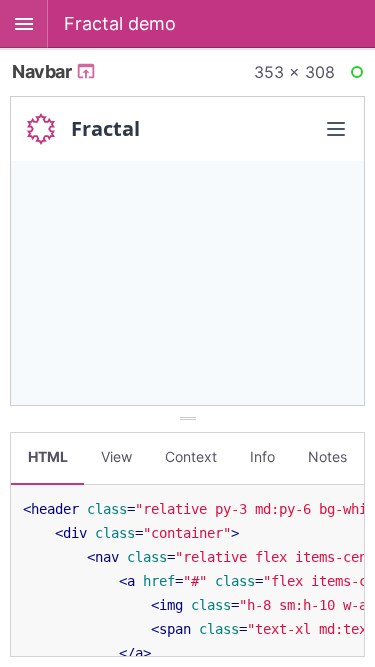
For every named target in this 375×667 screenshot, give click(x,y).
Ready (360, 76)
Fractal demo (120, 23)
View (116, 456)
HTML (48, 456)
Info (262, 456)
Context (191, 456)
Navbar (43, 71)
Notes (327, 456)
